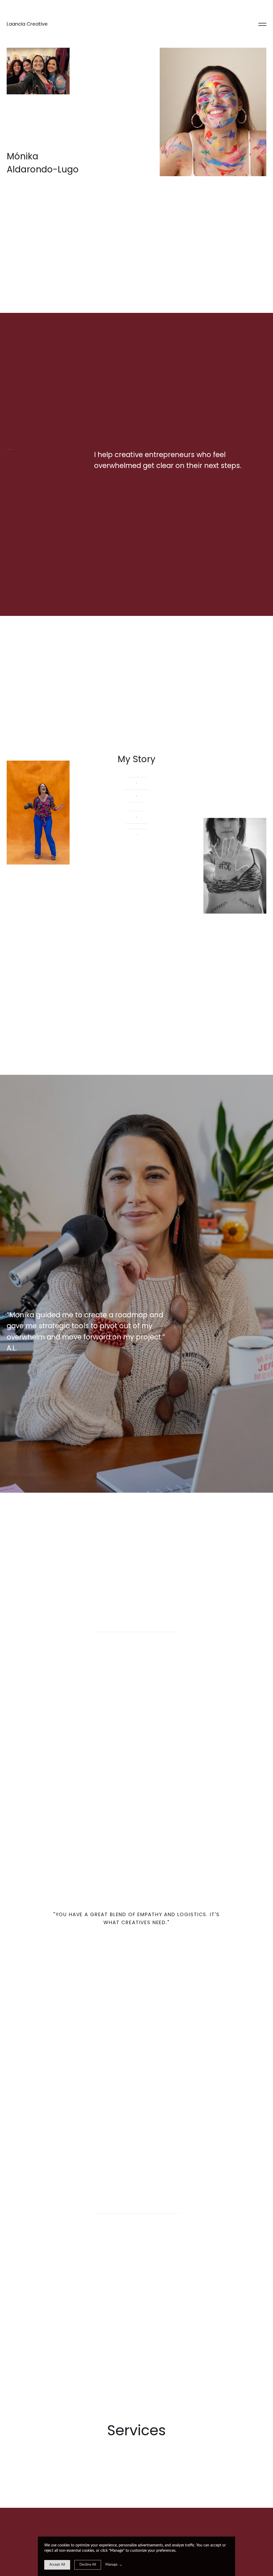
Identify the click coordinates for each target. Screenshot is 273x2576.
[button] (262, 24)
